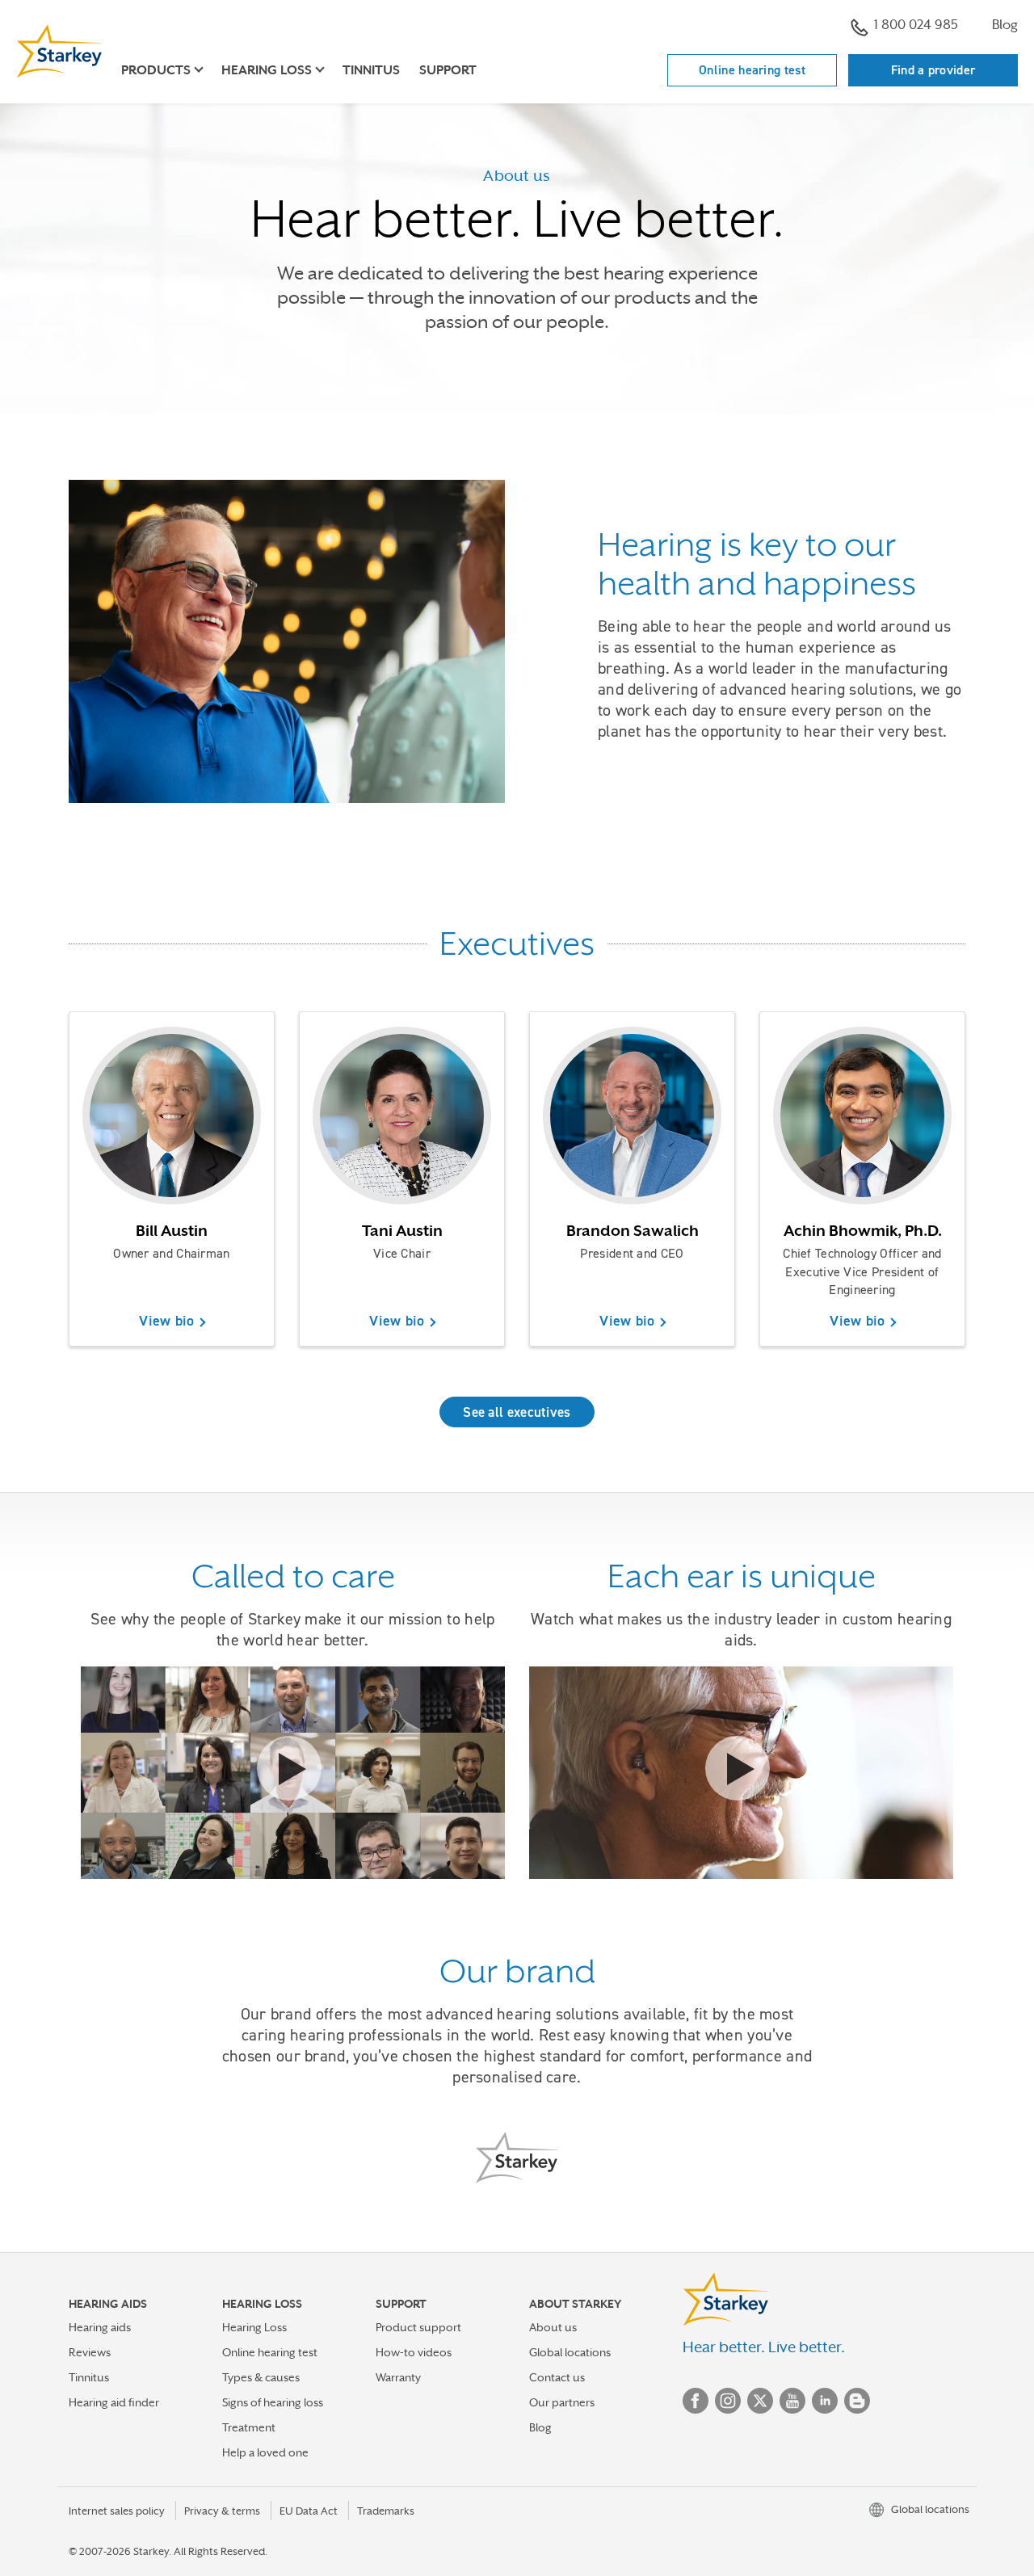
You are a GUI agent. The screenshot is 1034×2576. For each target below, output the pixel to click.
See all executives (517, 1412)
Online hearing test (752, 70)
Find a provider (933, 70)
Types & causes (261, 2377)
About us (553, 2327)
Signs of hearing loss (273, 2402)
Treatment (249, 2427)
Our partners (562, 2402)
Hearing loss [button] (267, 70)
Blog (1005, 25)
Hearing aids (100, 2327)
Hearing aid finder (114, 2402)
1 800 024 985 (916, 25)
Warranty (398, 2377)
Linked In (825, 2401)
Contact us (557, 2377)
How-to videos (414, 2352)
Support (448, 70)
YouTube (792, 2401)
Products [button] (156, 70)
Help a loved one (265, 2452)
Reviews (90, 2352)
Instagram (728, 2401)
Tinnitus (371, 70)
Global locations (570, 2352)
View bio (166, 1321)
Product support (418, 2327)
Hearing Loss (254, 2327)
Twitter (760, 2401)
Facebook (696, 2401)
